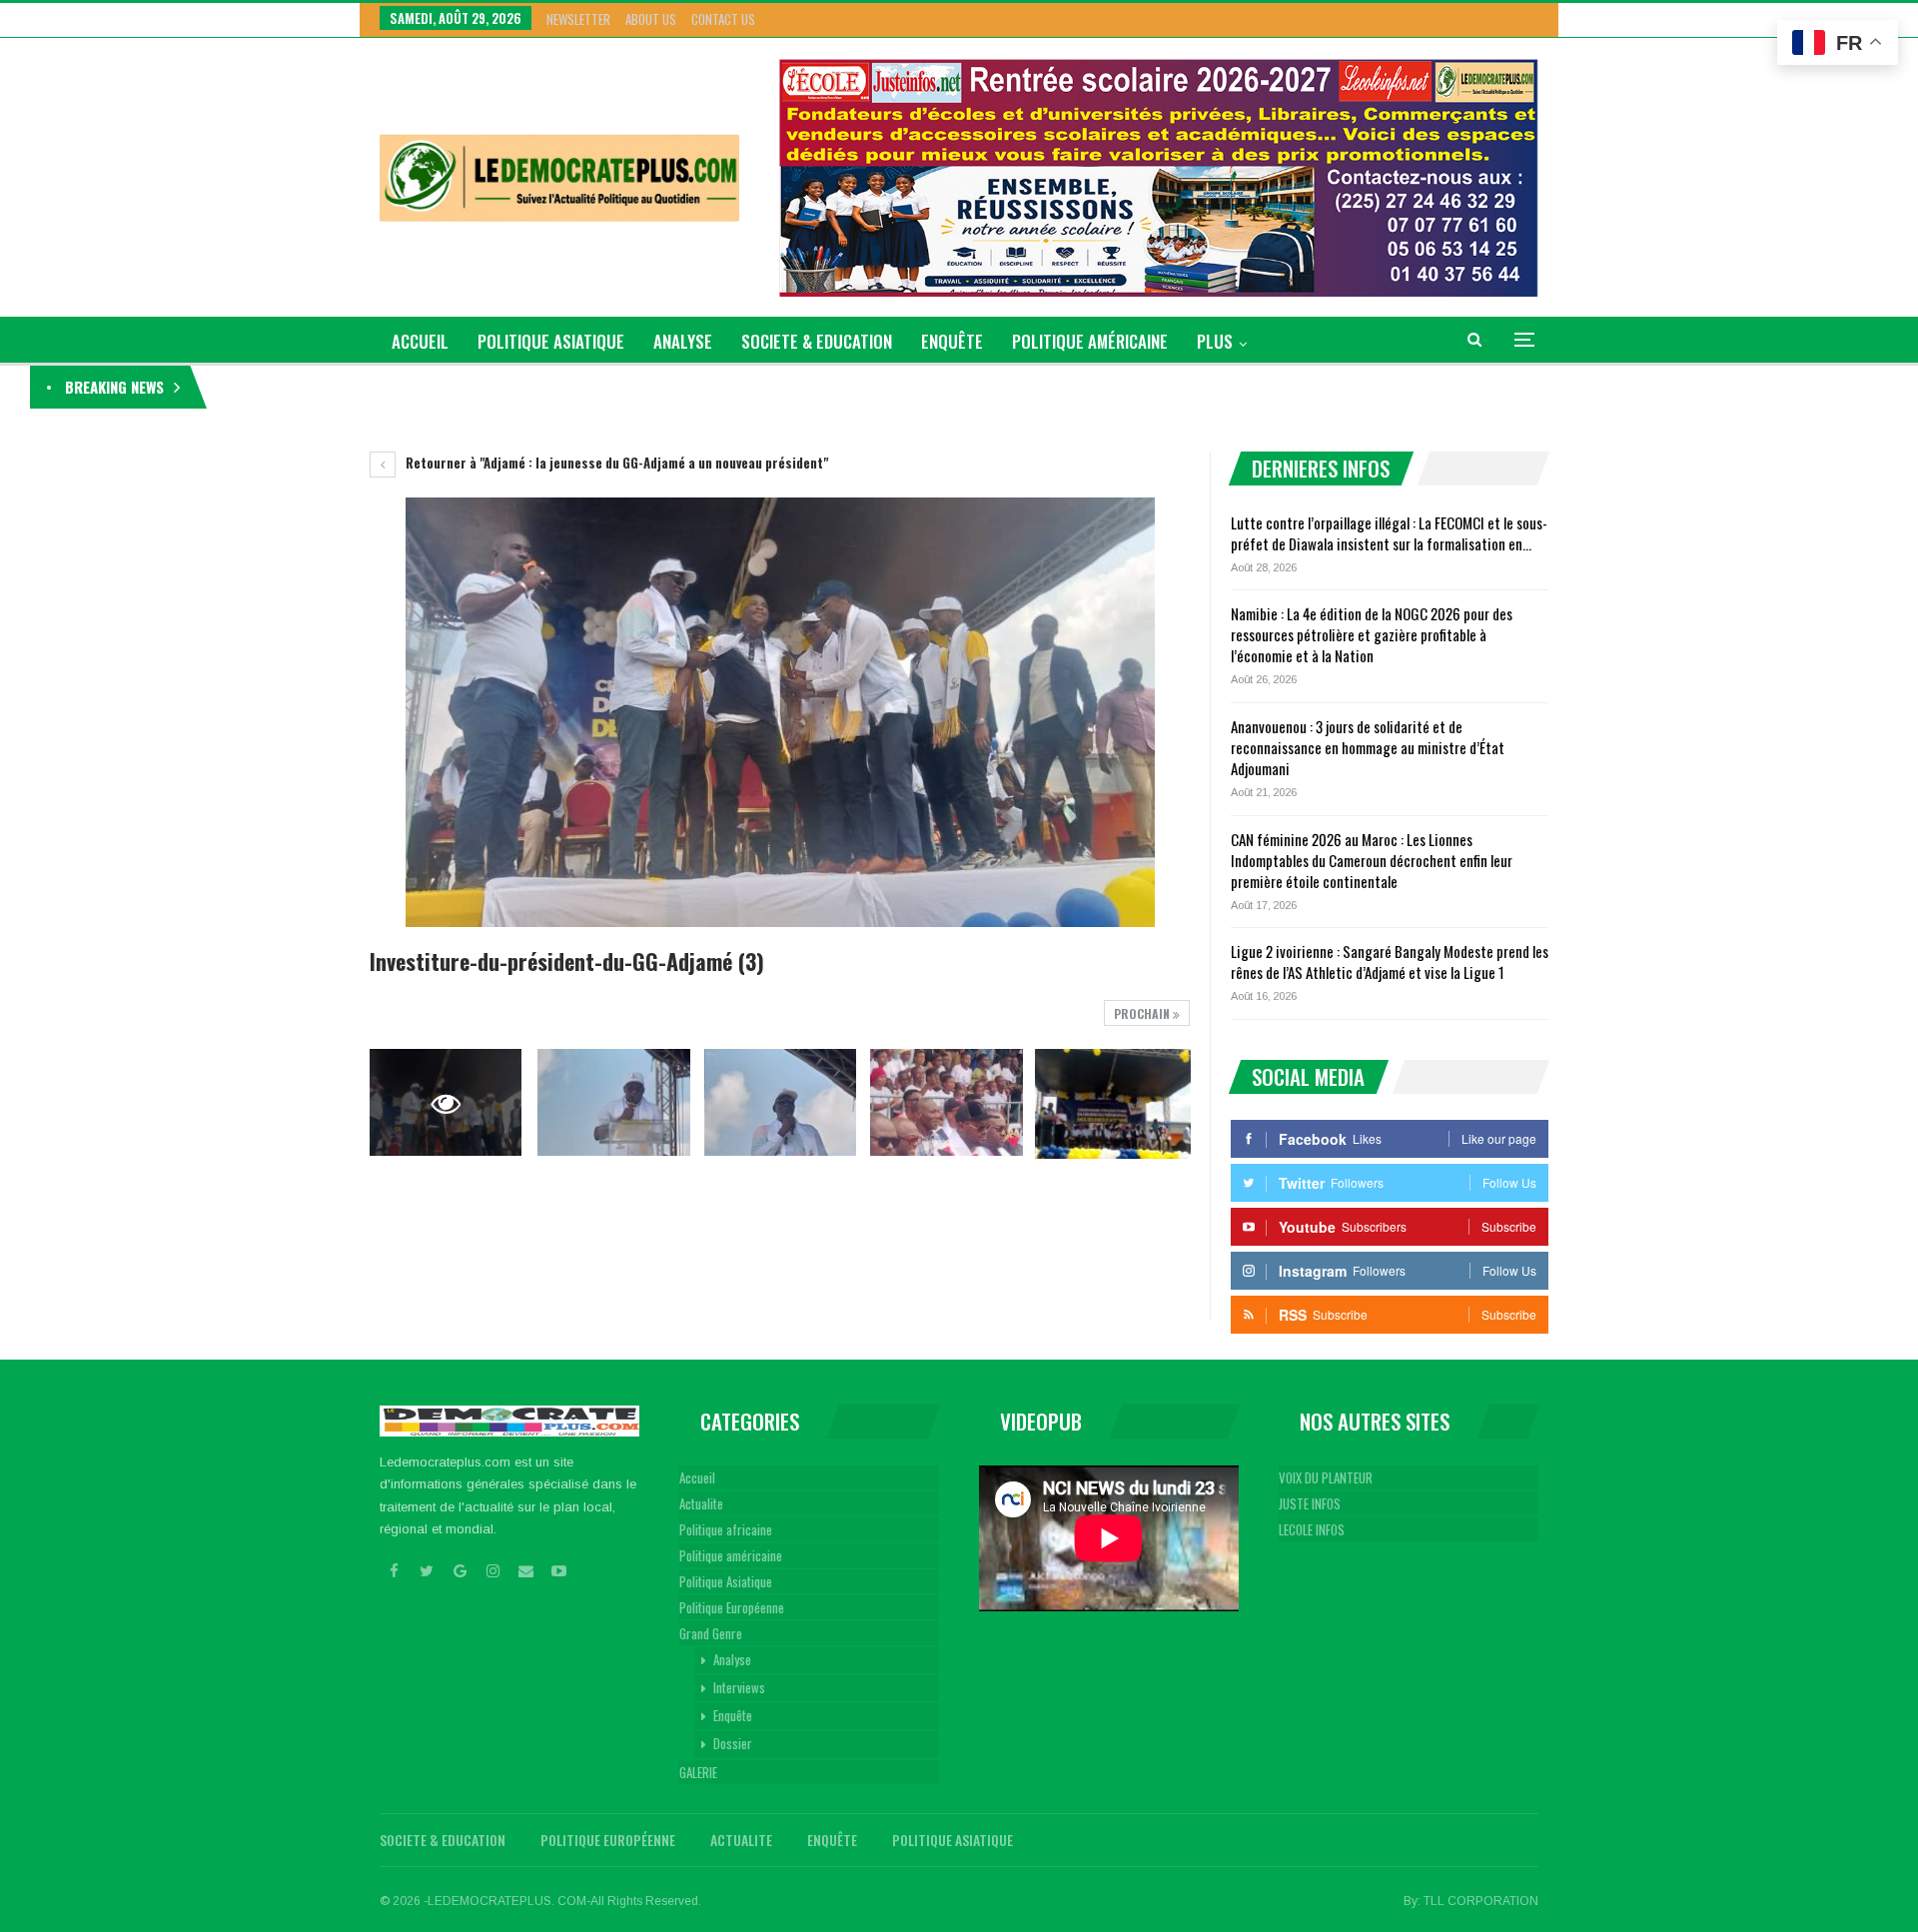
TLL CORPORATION (1481, 1901)
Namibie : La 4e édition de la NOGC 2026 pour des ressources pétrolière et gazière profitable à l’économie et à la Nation (539, 387)
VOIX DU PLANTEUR (1326, 1477)
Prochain (1143, 1013)
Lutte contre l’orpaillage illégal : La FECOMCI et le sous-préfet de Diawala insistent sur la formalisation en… (1389, 533)
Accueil (697, 1477)
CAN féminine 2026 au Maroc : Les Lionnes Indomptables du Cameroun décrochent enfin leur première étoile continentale (1372, 860)
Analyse (683, 341)
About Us (651, 19)
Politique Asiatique (551, 341)
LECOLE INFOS (1312, 1529)
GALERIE (698, 1772)
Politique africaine (726, 1529)
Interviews (739, 1687)
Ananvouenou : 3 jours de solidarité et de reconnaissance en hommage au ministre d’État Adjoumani (1368, 747)
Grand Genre (711, 1633)
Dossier (733, 1743)
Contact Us (723, 19)
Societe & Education (817, 341)
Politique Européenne (732, 1607)
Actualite (701, 1503)
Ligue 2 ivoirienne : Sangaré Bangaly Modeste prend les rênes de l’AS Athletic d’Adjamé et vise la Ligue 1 (1390, 962)
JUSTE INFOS (1310, 1503)
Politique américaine (1090, 341)
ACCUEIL (420, 341)
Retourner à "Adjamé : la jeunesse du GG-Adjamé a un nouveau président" (615, 463)
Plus (1215, 341)
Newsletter (578, 19)
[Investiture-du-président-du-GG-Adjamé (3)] (613, 1102)
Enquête (952, 341)
